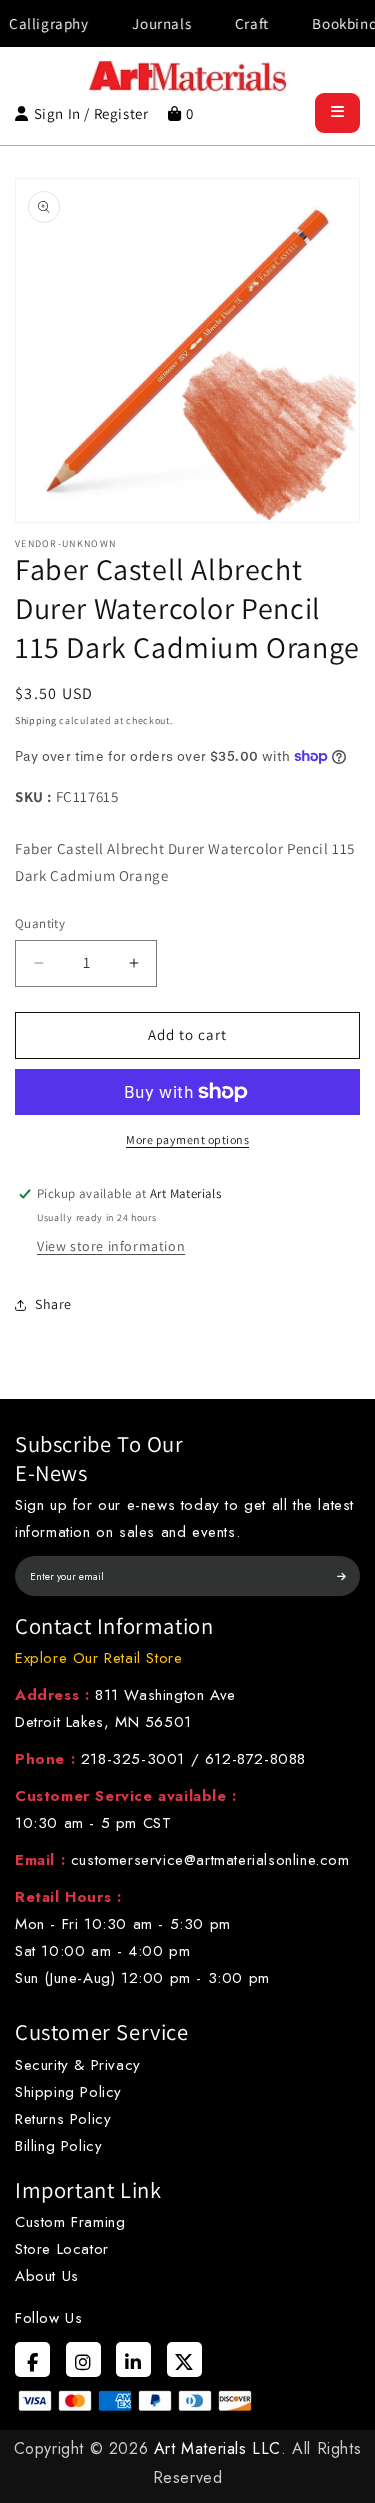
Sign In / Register (91, 113)
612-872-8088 (255, 1759)
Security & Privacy (78, 2065)
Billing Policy (58, 2146)
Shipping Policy (68, 2092)
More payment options (187, 1139)
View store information (111, 1246)
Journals (142, 23)
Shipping (36, 720)
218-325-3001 (133, 1759)
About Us (47, 2276)
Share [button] (53, 1304)
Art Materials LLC (217, 2448)
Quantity (40, 923)
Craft (233, 23)
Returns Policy (63, 2119)
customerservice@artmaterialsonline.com (210, 1860)
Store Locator (62, 2249)
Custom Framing (70, 2222)
